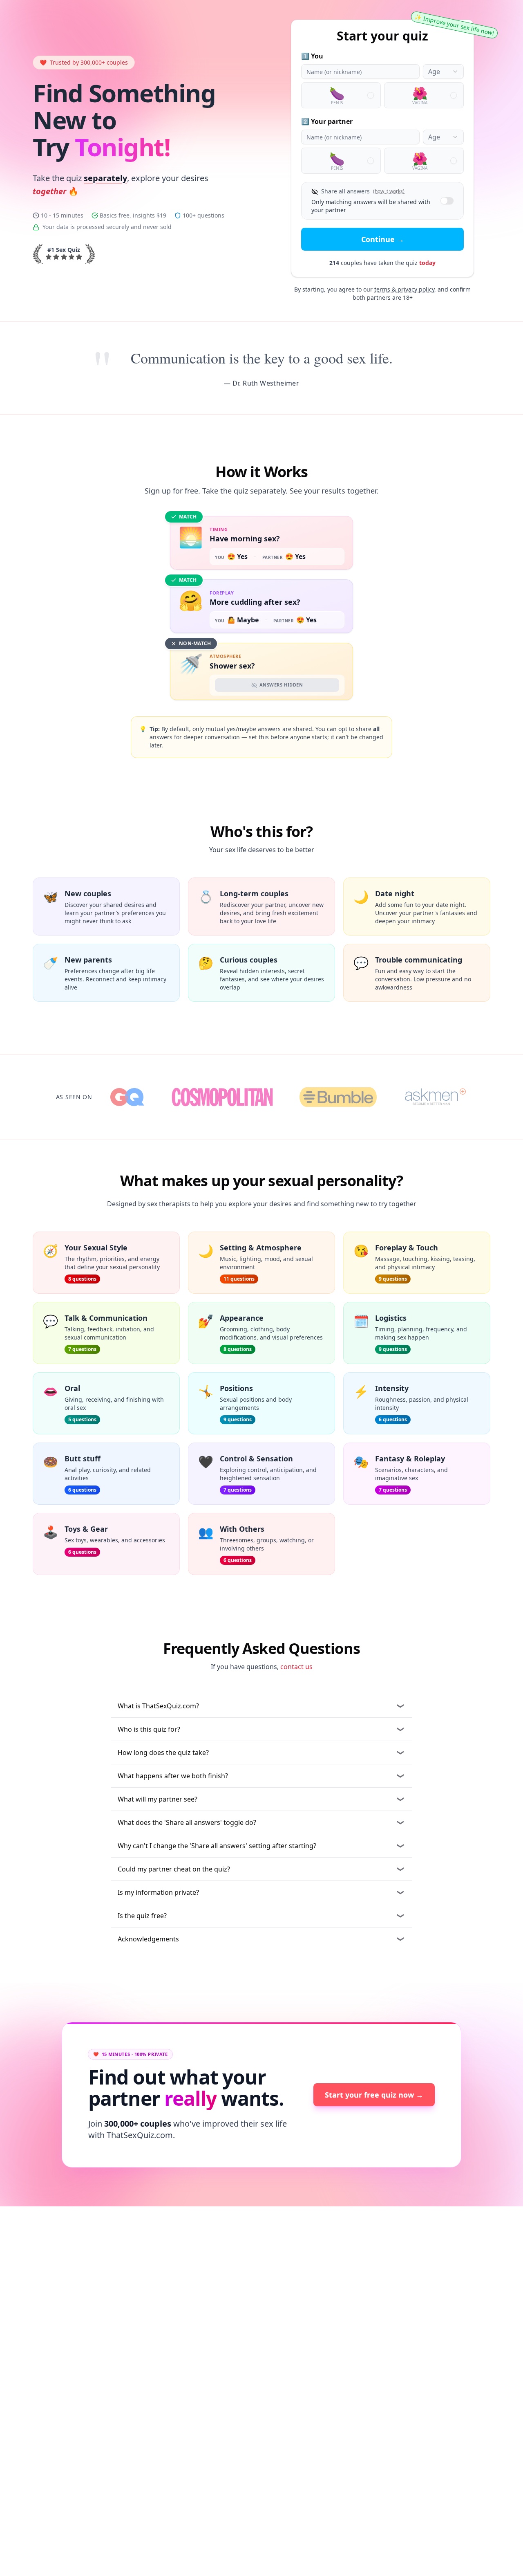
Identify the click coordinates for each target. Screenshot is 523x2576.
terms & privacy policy (404, 289)
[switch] (447, 201)
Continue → (383, 239)
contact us (296, 1667)
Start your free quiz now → (374, 2095)
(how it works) (389, 191)
